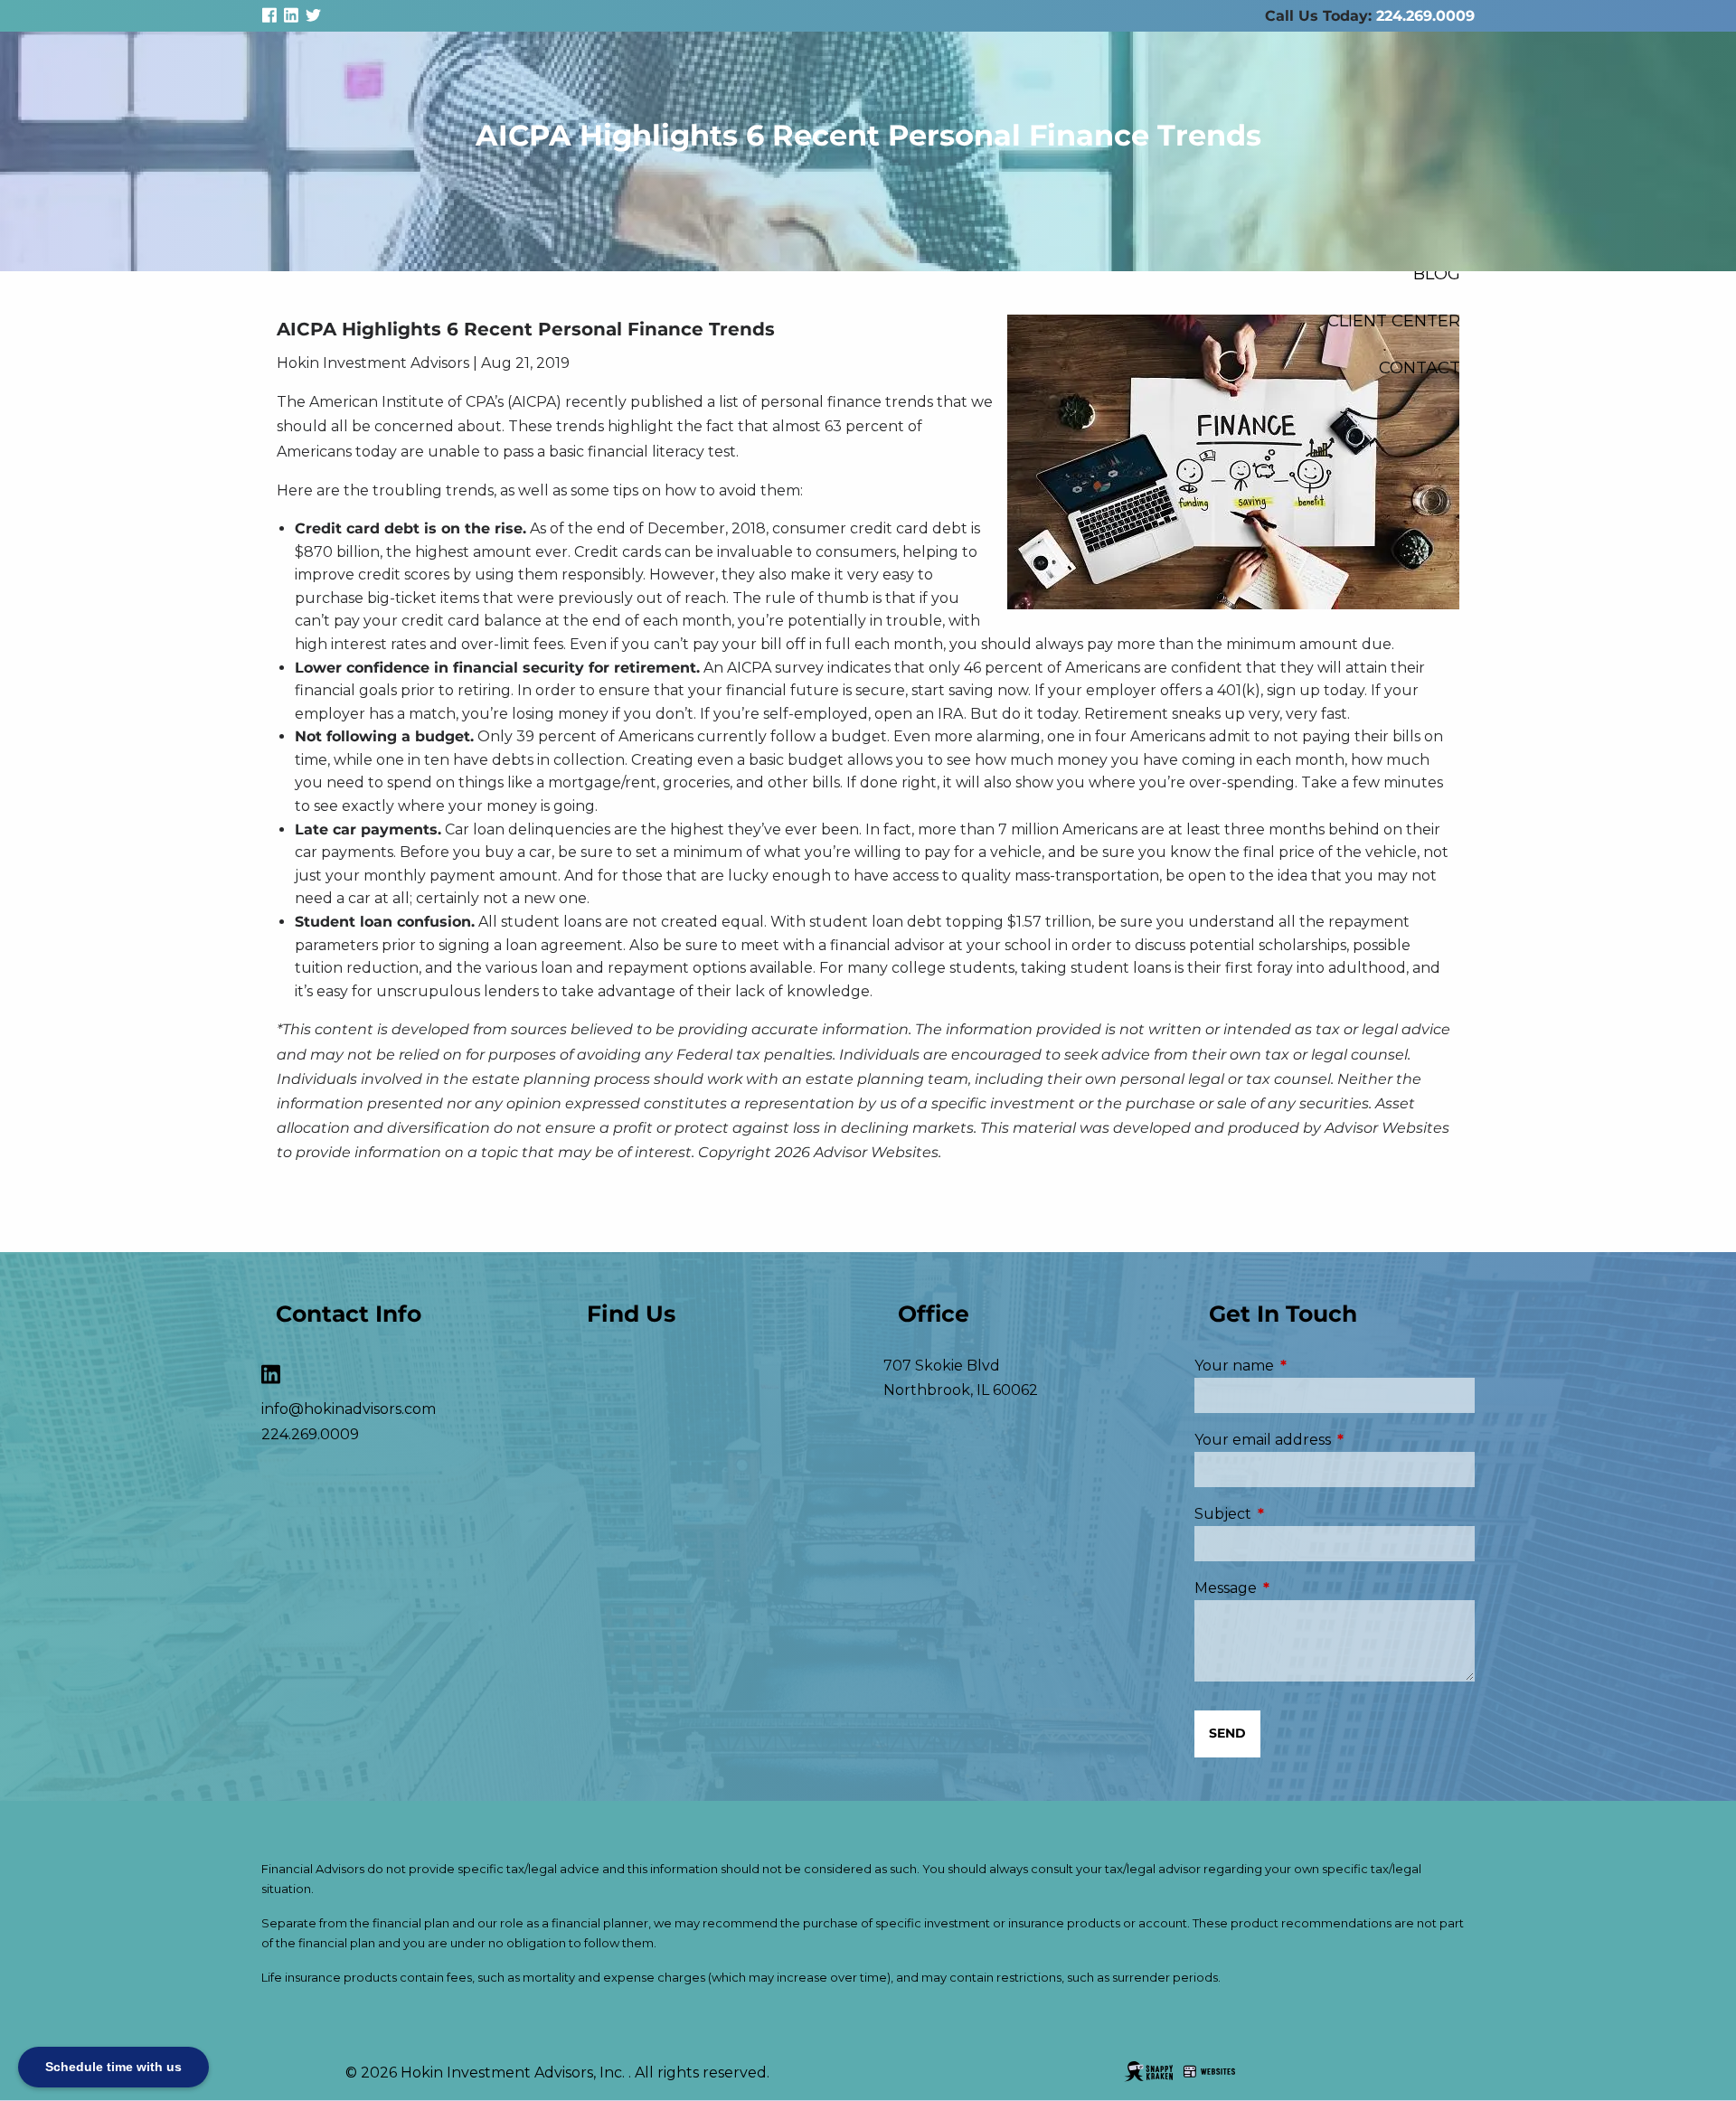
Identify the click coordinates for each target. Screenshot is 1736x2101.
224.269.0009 (1425, 16)
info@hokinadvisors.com (349, 1409)
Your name (1310, 1366)
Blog (1437, 273)
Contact (1420, 367)
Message (1302, 1588)
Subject (1299, 1514)
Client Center (1394, 320)
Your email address (1335, 1440)
